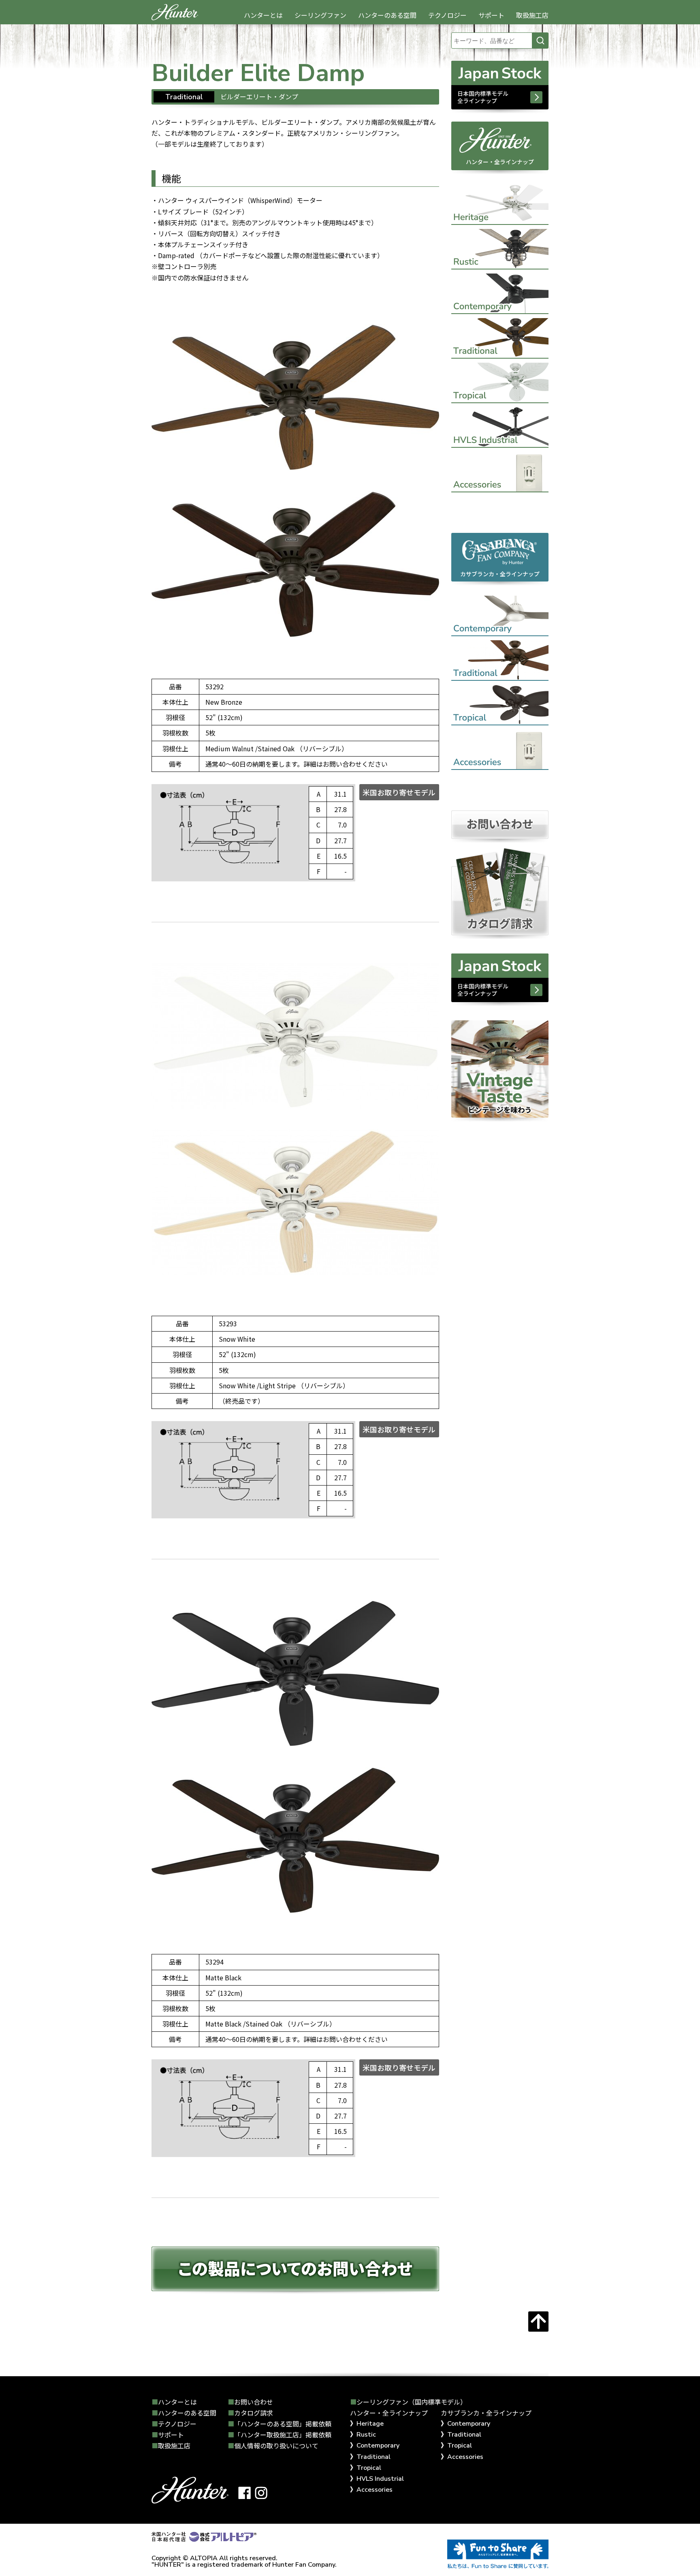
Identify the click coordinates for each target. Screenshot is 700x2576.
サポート (491, 15)
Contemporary (378, 2446)
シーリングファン (320, 15)
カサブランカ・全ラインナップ (500, 574)
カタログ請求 (254, 2413)
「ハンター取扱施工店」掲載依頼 (283, 2435)
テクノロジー (447, 15)
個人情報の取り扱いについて (276, 2446)
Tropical (369, 2468)
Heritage (370, 2424)
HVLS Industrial (380, 2479)
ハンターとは (263, 15)
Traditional (373, 2457)
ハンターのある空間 (387, 15)
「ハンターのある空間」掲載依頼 (283, 2424)
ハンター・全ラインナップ (500, 162)
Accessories (375, 2490)
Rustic (366, 2435)
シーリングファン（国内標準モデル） (412, 2402)
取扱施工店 (532, 15)
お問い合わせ (254, 2402)
